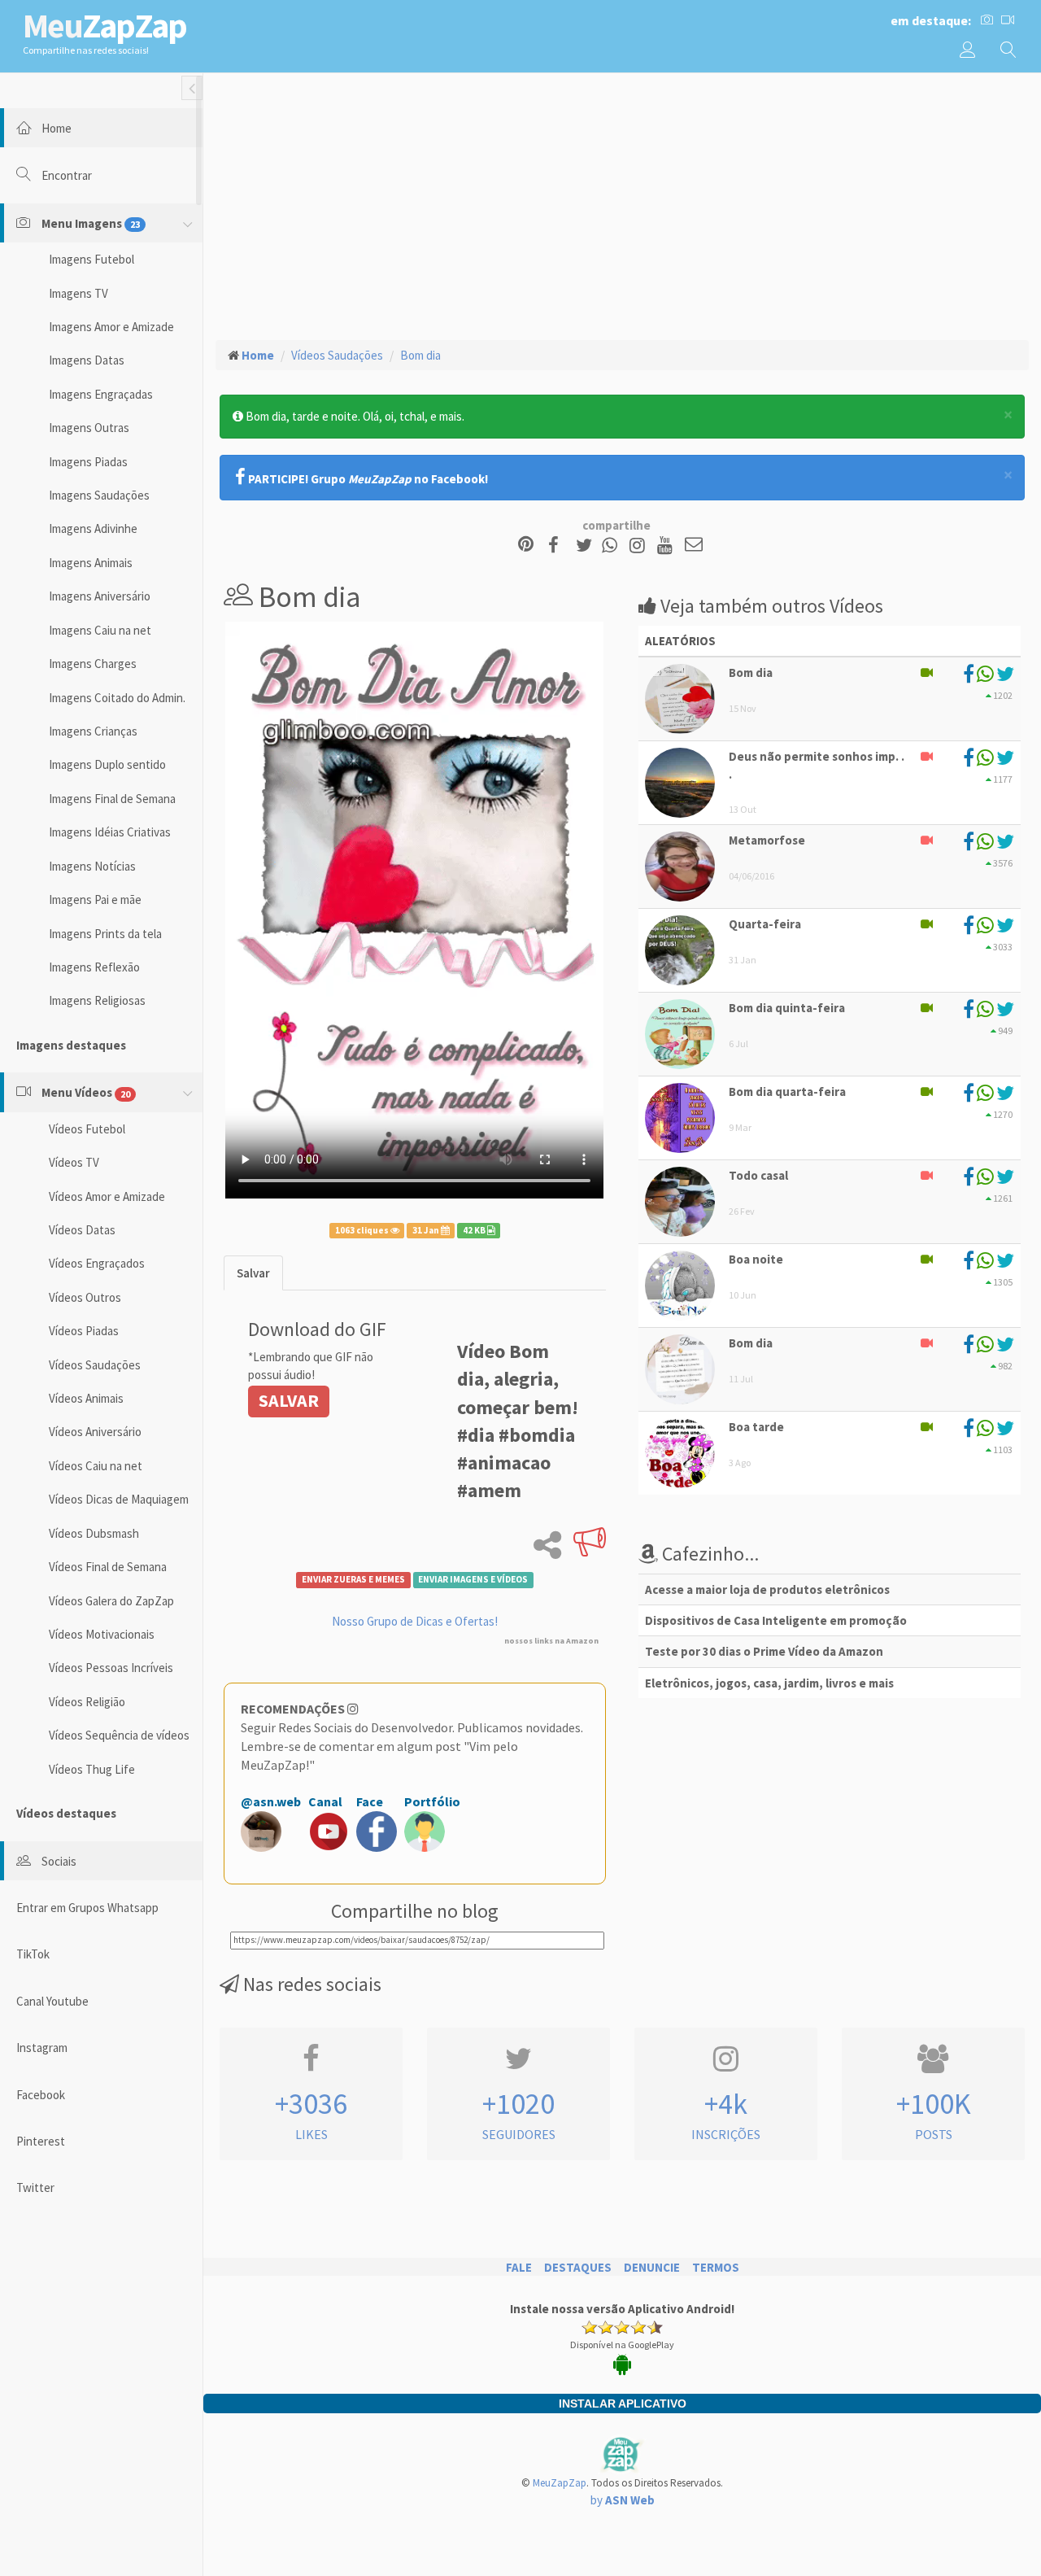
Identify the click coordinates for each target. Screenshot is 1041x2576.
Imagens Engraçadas (101, 394)
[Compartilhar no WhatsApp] (613, 546)
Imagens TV (78, 293)
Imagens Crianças (93, 731)
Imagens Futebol (91, 259)
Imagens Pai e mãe (95, 899)
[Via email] (694, 546)
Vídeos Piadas (84, 1331)
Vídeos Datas (82, 1230)
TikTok (33, 1954)
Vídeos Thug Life (92, 1769)
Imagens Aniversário (100, 596)
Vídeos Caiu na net (96, 1466)
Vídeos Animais (86, 1398)
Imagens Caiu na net (100, 630)
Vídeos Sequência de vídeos (119, 1735)
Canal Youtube (52, 2001)
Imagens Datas (87, 360)
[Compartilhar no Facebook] (558, 546)
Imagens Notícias (92, 866)
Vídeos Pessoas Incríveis (111, 1668)
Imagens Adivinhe (93, 528)
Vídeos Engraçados (97, 1263)
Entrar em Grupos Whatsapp (87, 1908)
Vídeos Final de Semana (108, 1567)
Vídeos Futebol (87, 1129)
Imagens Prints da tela (105, 934)
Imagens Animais (91, 563)
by (623, 2500)
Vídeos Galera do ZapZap (111, 1601)
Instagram (42, 2048)
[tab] (253, 1273)
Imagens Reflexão (94, 967)
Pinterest (41, 2141)
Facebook (41, 2095)
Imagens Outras (89, 428)
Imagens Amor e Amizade (111, 327)
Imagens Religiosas (97, 1000)
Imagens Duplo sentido (107, 764)
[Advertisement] (622, 204)
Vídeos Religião (87, 1702)
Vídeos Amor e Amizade (107, 1196)
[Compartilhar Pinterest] (526, 546)
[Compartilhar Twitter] (588, 546)
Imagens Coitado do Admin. (117, 698)
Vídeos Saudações (95, 1365)
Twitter (35, 2187)
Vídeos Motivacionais (102, 1634)
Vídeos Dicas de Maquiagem (119, 1499)
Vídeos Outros (85, 1297)
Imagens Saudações (99, 495)
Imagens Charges (93, 664)
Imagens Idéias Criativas (110, 832)
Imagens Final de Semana (112, 799)
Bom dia (420, 355)
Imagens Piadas (88, 462)
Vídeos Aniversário (95, 1432)
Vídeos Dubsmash (94, 1533)
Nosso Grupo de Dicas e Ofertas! (415, 1621)
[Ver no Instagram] (640, 546)
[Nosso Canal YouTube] (667, 546)
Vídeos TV (74, 1162)
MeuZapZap (560, 2483)
